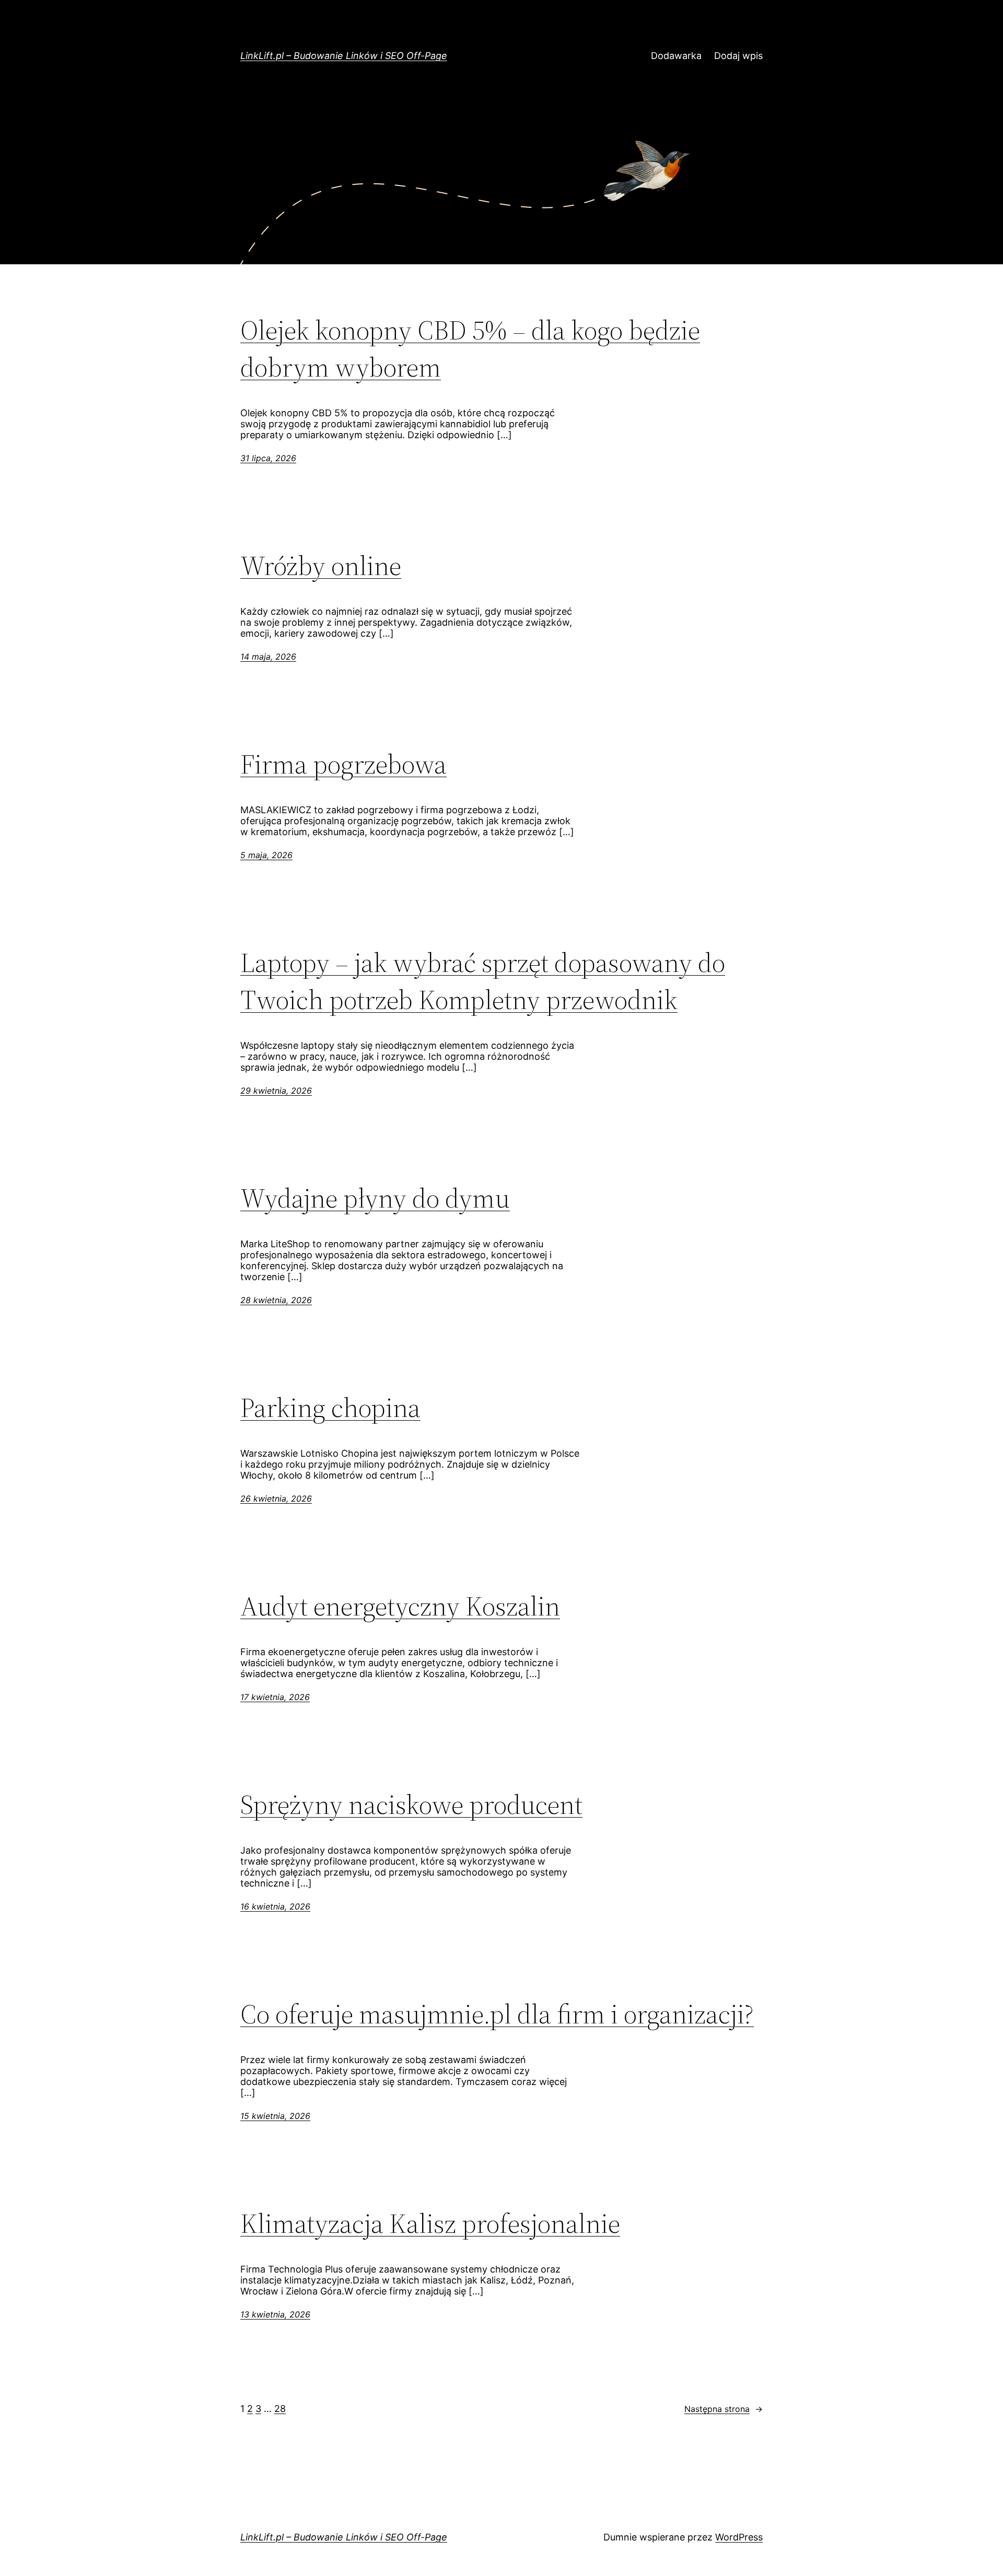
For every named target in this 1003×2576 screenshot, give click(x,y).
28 (280, 2409)
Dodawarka (676, 56)
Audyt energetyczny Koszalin (400, 1606)
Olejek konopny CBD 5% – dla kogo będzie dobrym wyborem (470, 348)
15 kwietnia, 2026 (275, 2116)
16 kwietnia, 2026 (275, 1906)
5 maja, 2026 (266, 855)
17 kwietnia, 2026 (275, 1697)
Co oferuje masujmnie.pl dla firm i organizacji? (497, 2014)
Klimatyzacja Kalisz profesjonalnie (430, 2223)
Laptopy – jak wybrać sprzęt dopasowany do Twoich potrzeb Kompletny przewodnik (483, 981)
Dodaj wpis (738, 56)
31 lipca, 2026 (268, 458)
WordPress (739, 2537)
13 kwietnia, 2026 (275, 2314)
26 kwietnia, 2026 (276, 1498)
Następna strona (724, 2409)
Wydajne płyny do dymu (375, 1198)
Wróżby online (321, 565)
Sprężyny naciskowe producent (411, 1804)
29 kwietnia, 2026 (276, 1091)
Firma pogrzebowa (343, 764)
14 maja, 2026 (268, 657)
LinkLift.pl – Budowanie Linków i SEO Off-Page (344, 56)
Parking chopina (330, 1407)
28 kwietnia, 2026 (276, 1300)
